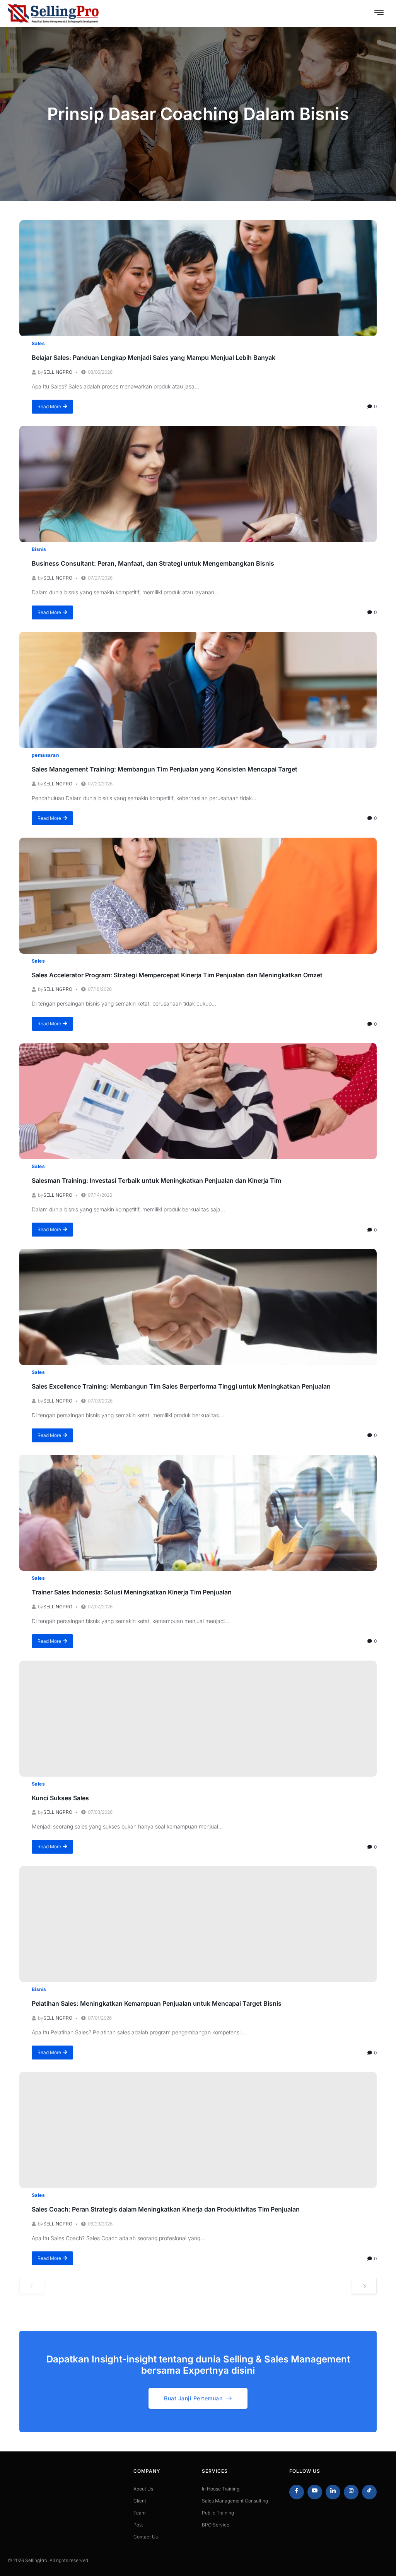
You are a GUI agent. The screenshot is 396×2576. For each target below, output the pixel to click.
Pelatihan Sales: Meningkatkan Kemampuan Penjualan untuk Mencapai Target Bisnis (157, 2003)
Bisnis (39, 549)
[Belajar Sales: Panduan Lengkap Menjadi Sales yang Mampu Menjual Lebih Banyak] (198, 278)
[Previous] (32, 2286)
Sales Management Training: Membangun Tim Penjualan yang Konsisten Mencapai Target (165, 769)
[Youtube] (315, 2492)
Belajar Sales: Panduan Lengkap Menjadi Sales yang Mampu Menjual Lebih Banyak (154, 357)
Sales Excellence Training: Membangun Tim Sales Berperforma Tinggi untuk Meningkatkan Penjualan (181, 1386)
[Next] (364, 2286)
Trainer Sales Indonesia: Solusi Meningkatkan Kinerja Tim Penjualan (132, 1592)
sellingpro (58, 372)
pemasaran (45, 755)
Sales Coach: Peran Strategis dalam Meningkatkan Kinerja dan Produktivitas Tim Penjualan (166, 2209)
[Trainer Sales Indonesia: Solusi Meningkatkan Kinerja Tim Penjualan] (198, 1513)
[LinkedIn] (333, 2492)
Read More (49, 406)
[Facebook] (297, 2492)
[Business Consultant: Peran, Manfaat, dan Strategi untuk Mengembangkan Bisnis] (198, 484)
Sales (38, 343)
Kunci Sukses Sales (60, 1798)
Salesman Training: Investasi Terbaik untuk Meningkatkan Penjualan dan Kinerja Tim (156, 1180)
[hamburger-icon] (379, 14)
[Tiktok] (369, 2492)
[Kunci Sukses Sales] (198, 1719)
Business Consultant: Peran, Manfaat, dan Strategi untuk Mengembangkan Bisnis (153, 563)
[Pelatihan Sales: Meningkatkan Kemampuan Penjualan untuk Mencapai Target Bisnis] (198, 1924)
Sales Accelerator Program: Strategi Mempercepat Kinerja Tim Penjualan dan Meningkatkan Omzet (177, 975)
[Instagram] (351, 2492)
